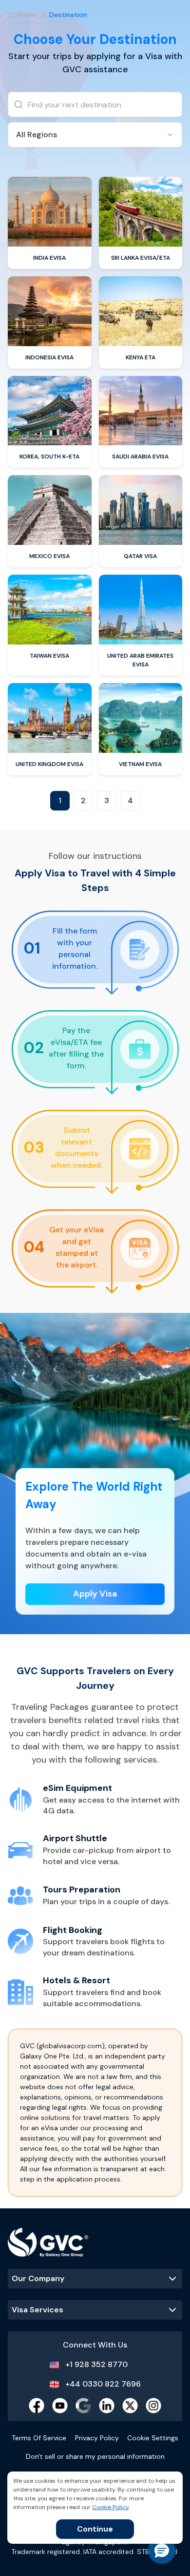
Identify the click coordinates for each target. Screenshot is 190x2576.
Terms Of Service (39, 2438)
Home (27, 15)
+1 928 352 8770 (96, 2364)
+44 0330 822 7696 (103, 2384)
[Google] (83, 2406)
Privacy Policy (97, 2438)
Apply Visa (95, 1594)
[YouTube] (60, 2406)
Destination (68, 15)
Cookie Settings (153, 2438)
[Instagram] (153, 2406)
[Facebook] (37, 2406)
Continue (95, 2529)
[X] (130, 2406)
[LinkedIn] (107, 2406)
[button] (162, 2550)
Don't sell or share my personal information (95, 2456)
